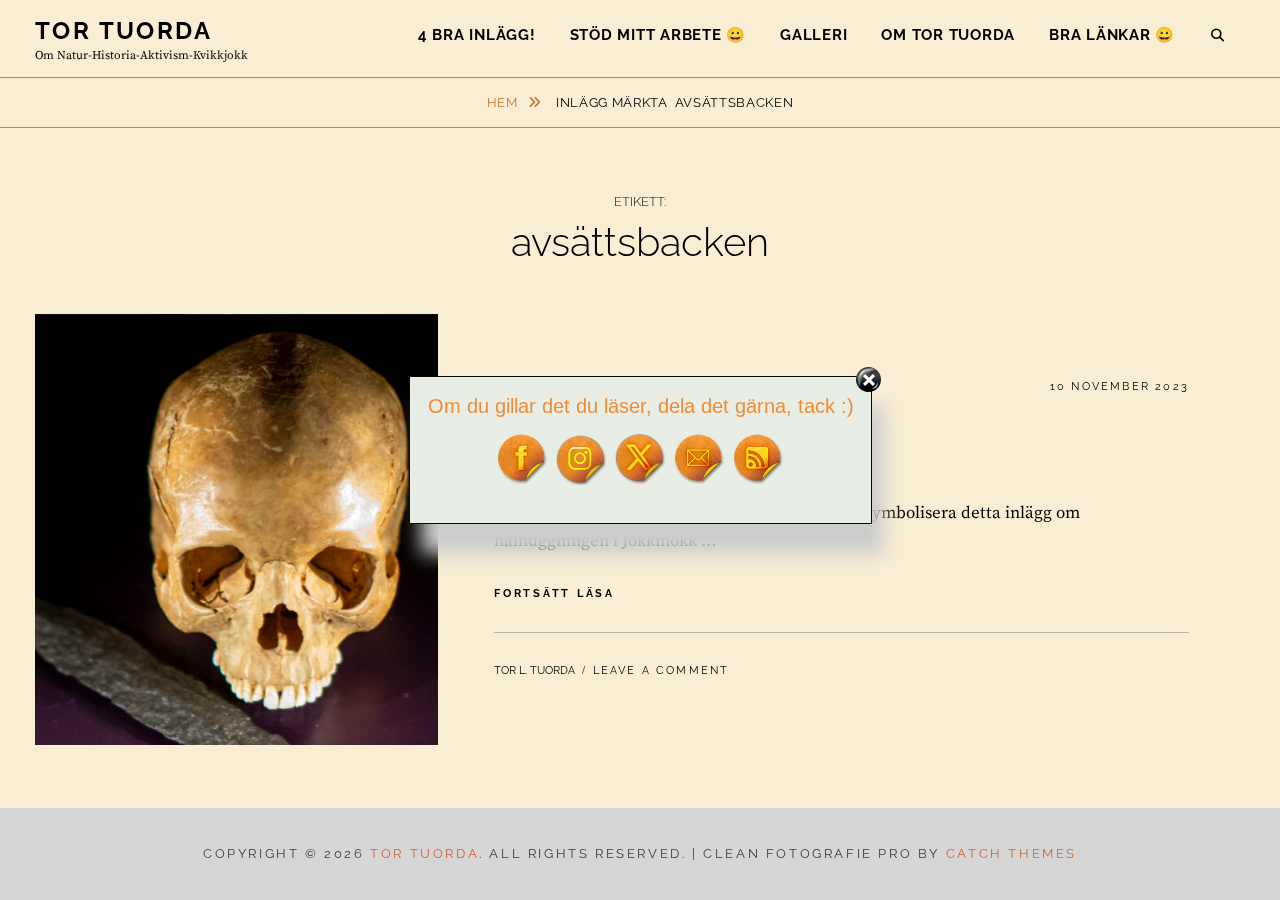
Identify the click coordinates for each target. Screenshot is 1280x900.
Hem (504, 102)
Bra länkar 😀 (1112, 35)
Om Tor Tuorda (948, 35)
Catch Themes (1011, 853)
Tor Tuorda (123, 30)
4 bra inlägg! (477, 35)
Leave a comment (661, 670)
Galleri (813, 35)
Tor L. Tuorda (534, 670)
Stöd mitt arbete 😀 (658, 35)
